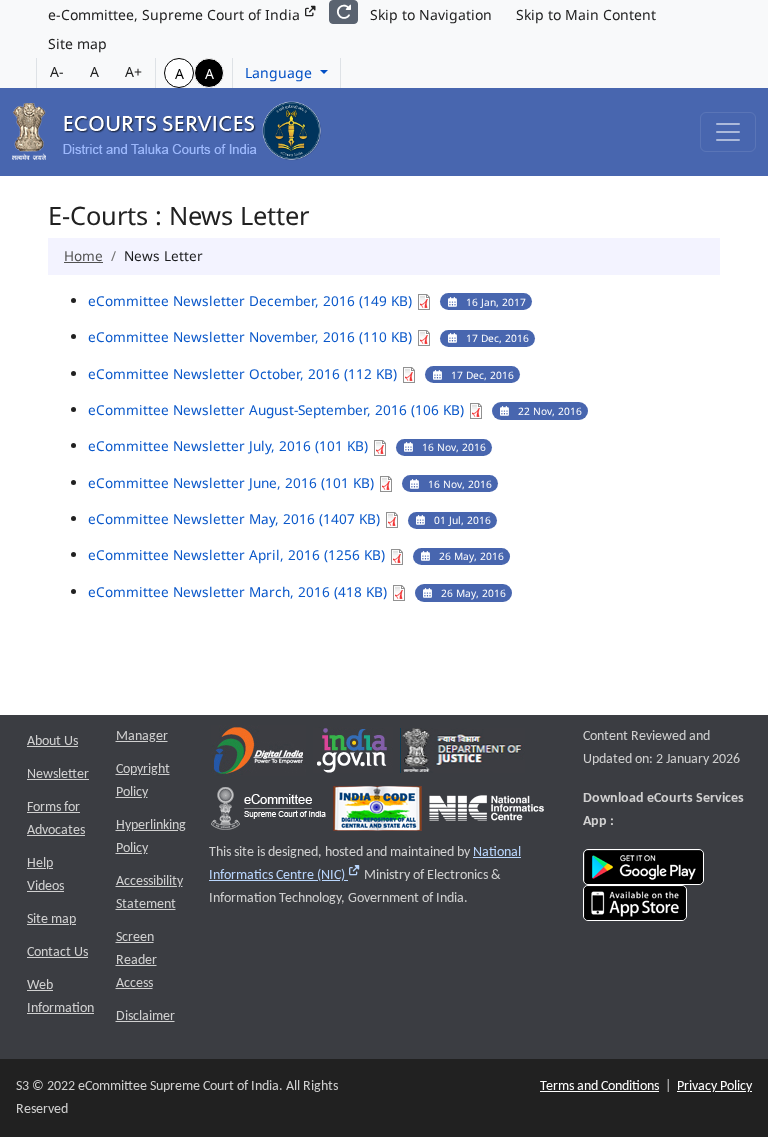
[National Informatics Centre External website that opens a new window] (486, 813)
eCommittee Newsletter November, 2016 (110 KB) (252, 336)
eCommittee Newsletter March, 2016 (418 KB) (239, 591)
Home (83, 255)
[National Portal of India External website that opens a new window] (353, 755)
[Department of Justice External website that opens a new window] (462, 755)
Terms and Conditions (599, 1086)
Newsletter (58, 774)
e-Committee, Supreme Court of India (176, 14)
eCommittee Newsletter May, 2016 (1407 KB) (236, 518)
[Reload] (343, 12)
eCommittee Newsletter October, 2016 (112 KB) (244, 373)
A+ (133, 71)
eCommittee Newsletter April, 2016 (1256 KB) (238, 554)
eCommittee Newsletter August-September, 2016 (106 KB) (278, 409)
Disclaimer (145, 1016)
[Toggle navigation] (728, 132)
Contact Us (57, 952)
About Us (52, 741)
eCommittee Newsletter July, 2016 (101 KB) (230, 445)
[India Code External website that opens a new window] (377, 813)
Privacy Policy (714, 1086)
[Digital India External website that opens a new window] (258, 755)
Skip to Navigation (431, 14)
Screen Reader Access (136, 960)
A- (57, 71)
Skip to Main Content (586, 14)
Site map (77, 43)
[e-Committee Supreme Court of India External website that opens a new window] (268, 813)
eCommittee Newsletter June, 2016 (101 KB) (233, 482)
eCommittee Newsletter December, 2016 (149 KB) (252, 300)
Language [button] (280, 72)
